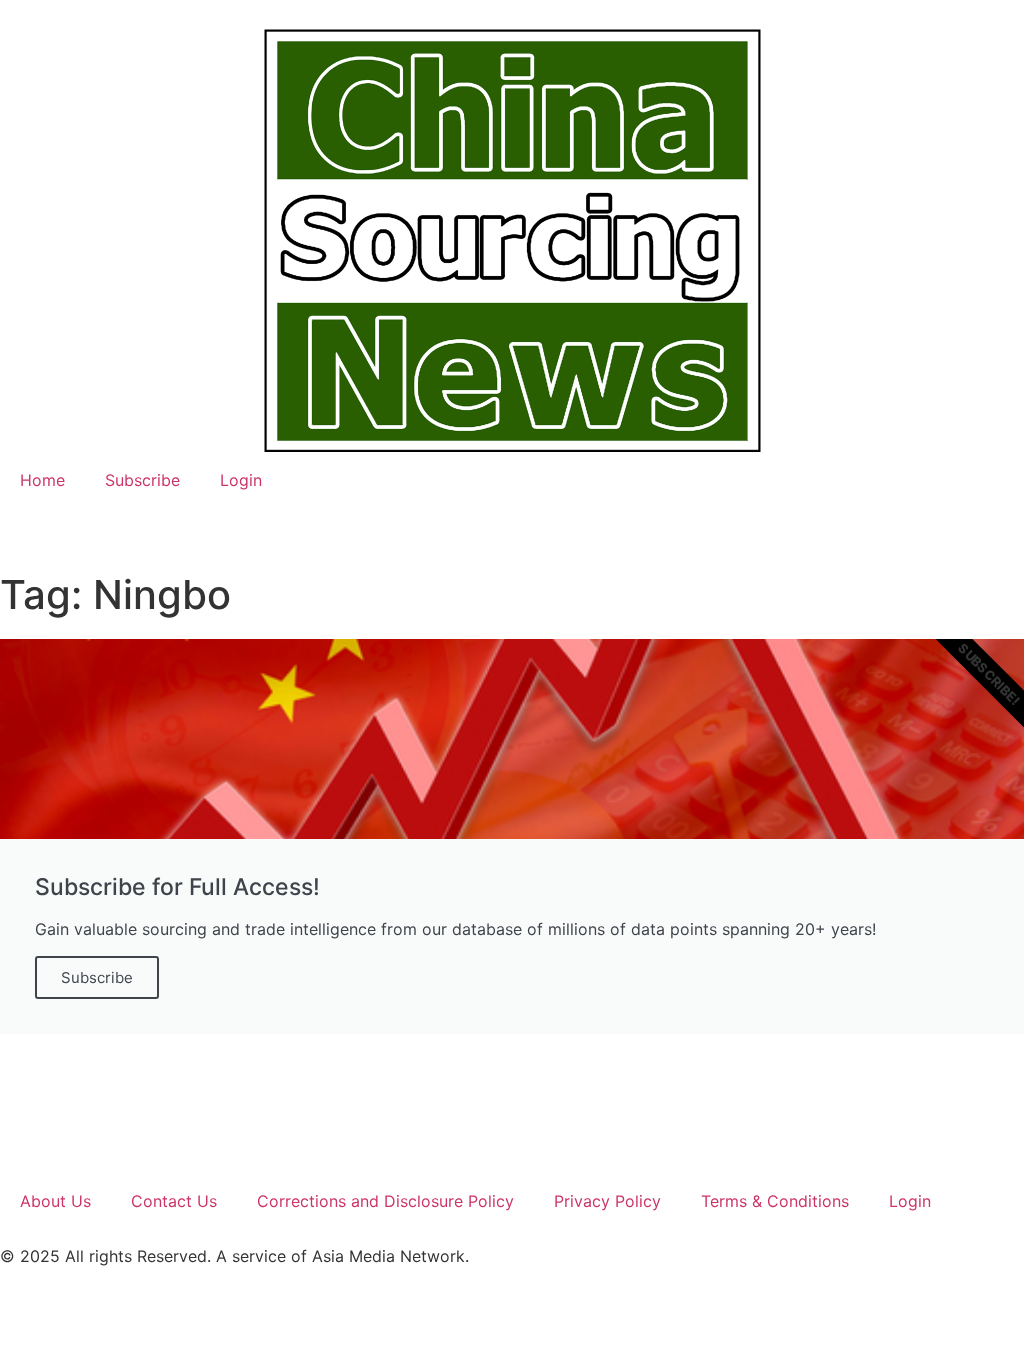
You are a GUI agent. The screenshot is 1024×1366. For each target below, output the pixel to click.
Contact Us (174, 1201)
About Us (55, 1201)
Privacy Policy (607, 1201)
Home (42, 480)
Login (241, 480)
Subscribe (142, 480)
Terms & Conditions (775, 1201)
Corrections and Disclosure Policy (385, 1201)
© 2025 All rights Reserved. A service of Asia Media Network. (234, 1256)
